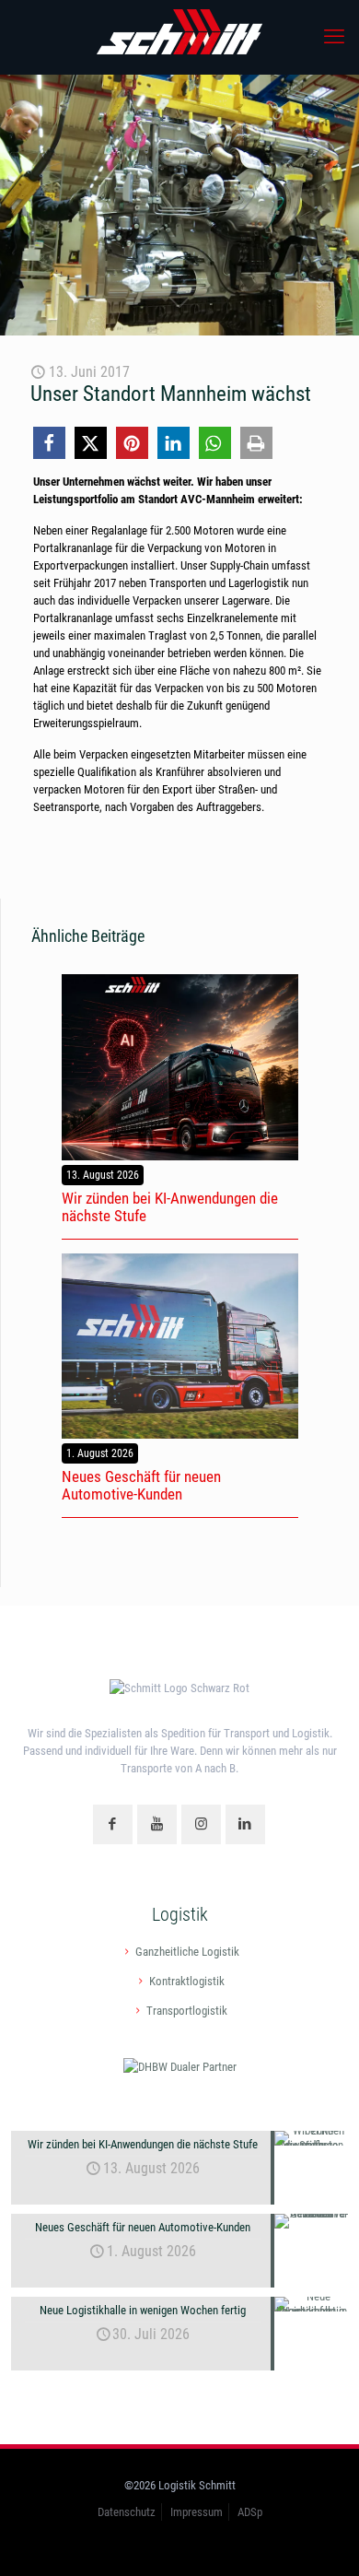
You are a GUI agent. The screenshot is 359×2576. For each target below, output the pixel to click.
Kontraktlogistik (187, 1981)
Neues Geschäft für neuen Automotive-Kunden (141, 1485)
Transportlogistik (187, 2011)
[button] (49, 443)
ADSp (250, 2512)
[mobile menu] (334, 37)
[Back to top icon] (321, 2538)
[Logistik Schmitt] (179, 37)
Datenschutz (127, 2512)
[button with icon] (113, 1824)
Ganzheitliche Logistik (187, 1952)
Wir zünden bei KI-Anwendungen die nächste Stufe (170, 1207)
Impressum (197, 2512)
